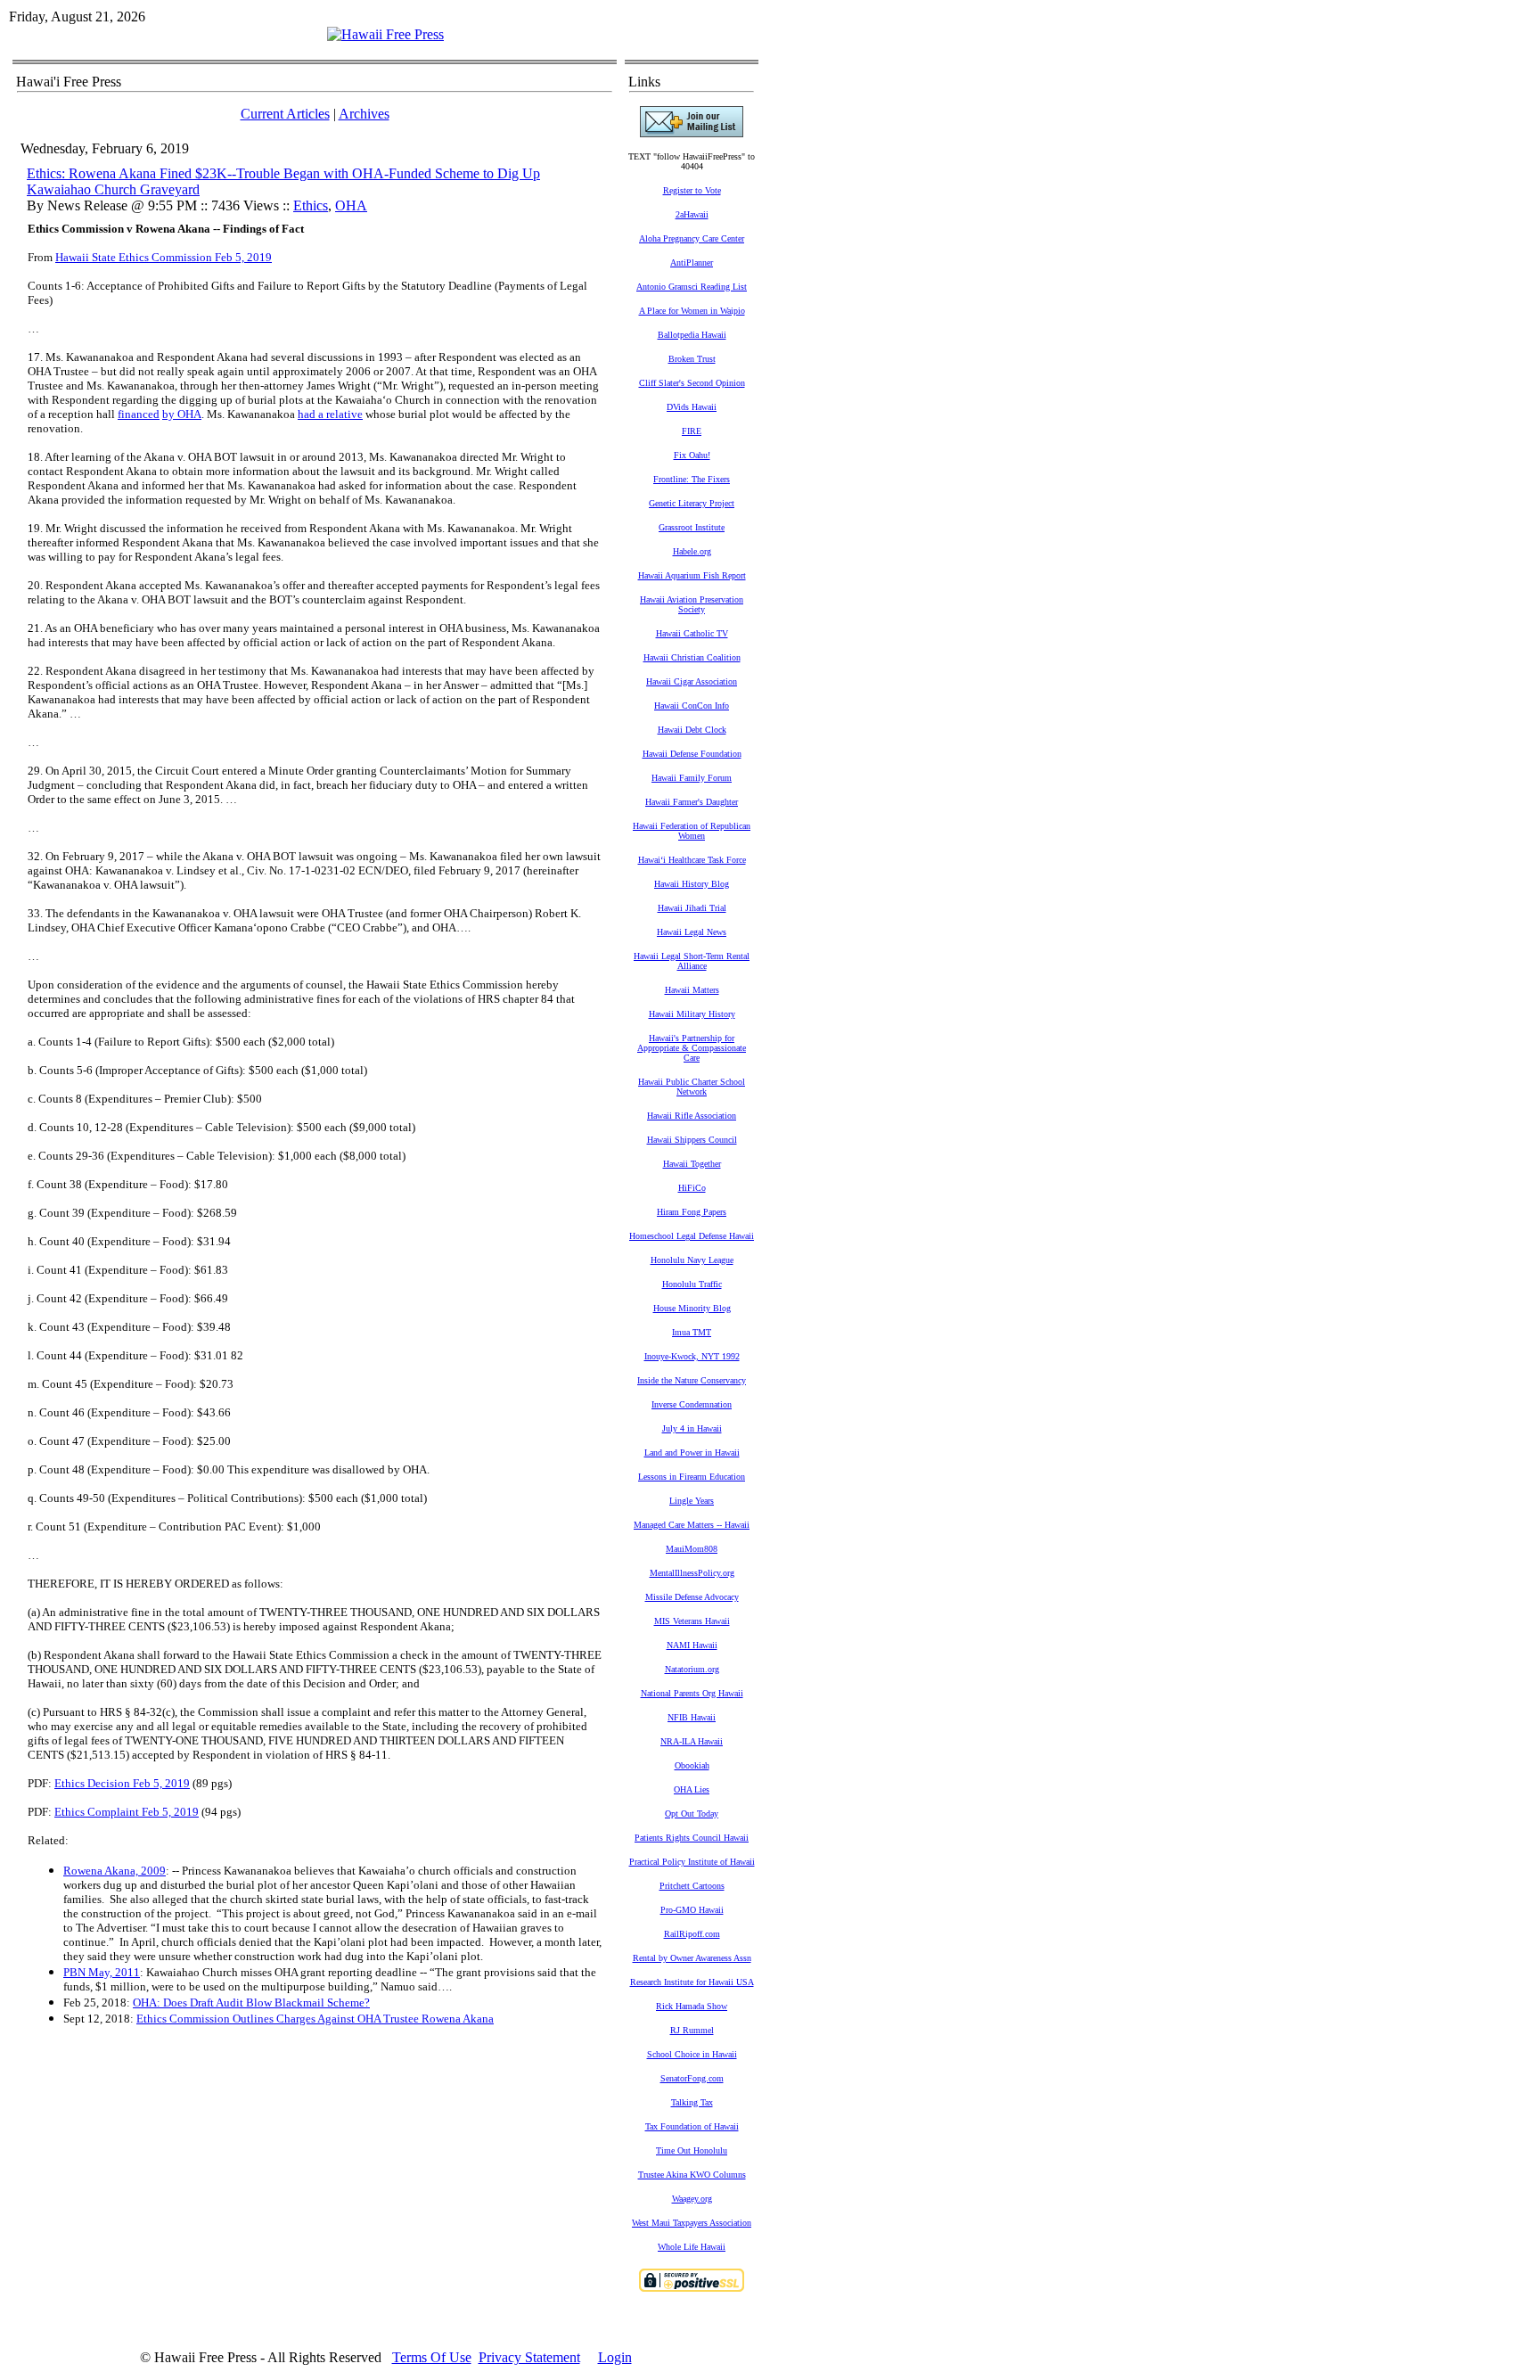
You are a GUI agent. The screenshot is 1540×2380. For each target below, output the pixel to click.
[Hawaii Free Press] (385, 34)
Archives (364, 114)
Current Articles (285, 114)
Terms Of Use (432, 2357)
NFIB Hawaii (692, 1717)
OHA (351, 205)
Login (615, 2357)
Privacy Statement (529, 2357)
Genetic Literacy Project (692, 503)
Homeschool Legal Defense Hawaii (692, 1236)
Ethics (311, 205)
